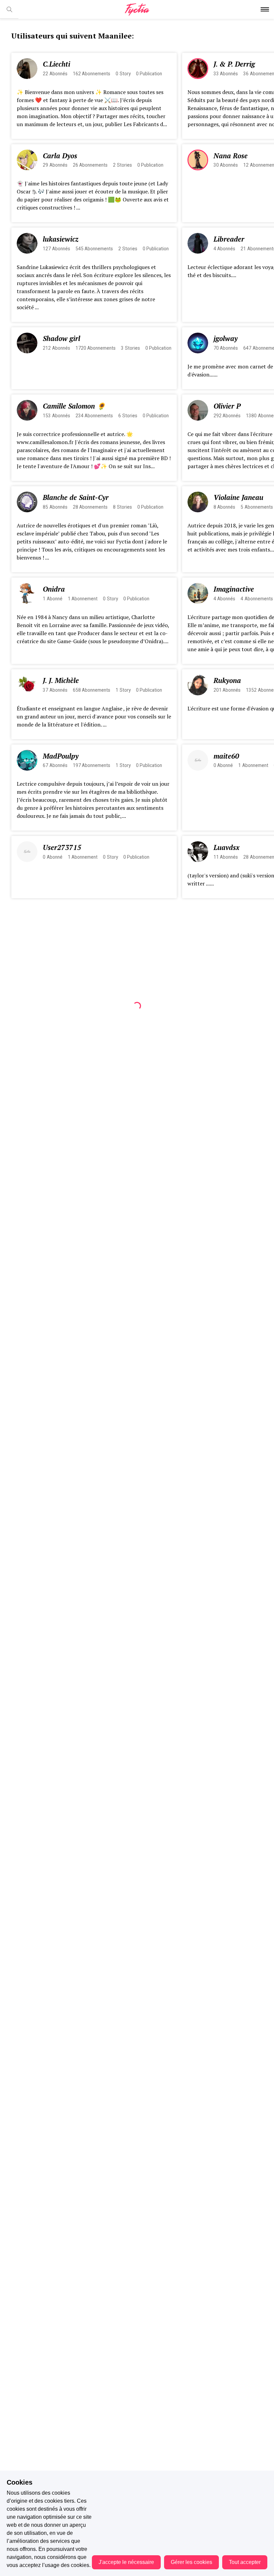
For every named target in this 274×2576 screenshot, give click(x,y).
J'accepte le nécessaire (126, 2562)
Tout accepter (245, 2562)
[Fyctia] (137, 10)
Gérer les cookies (191, 2562)
